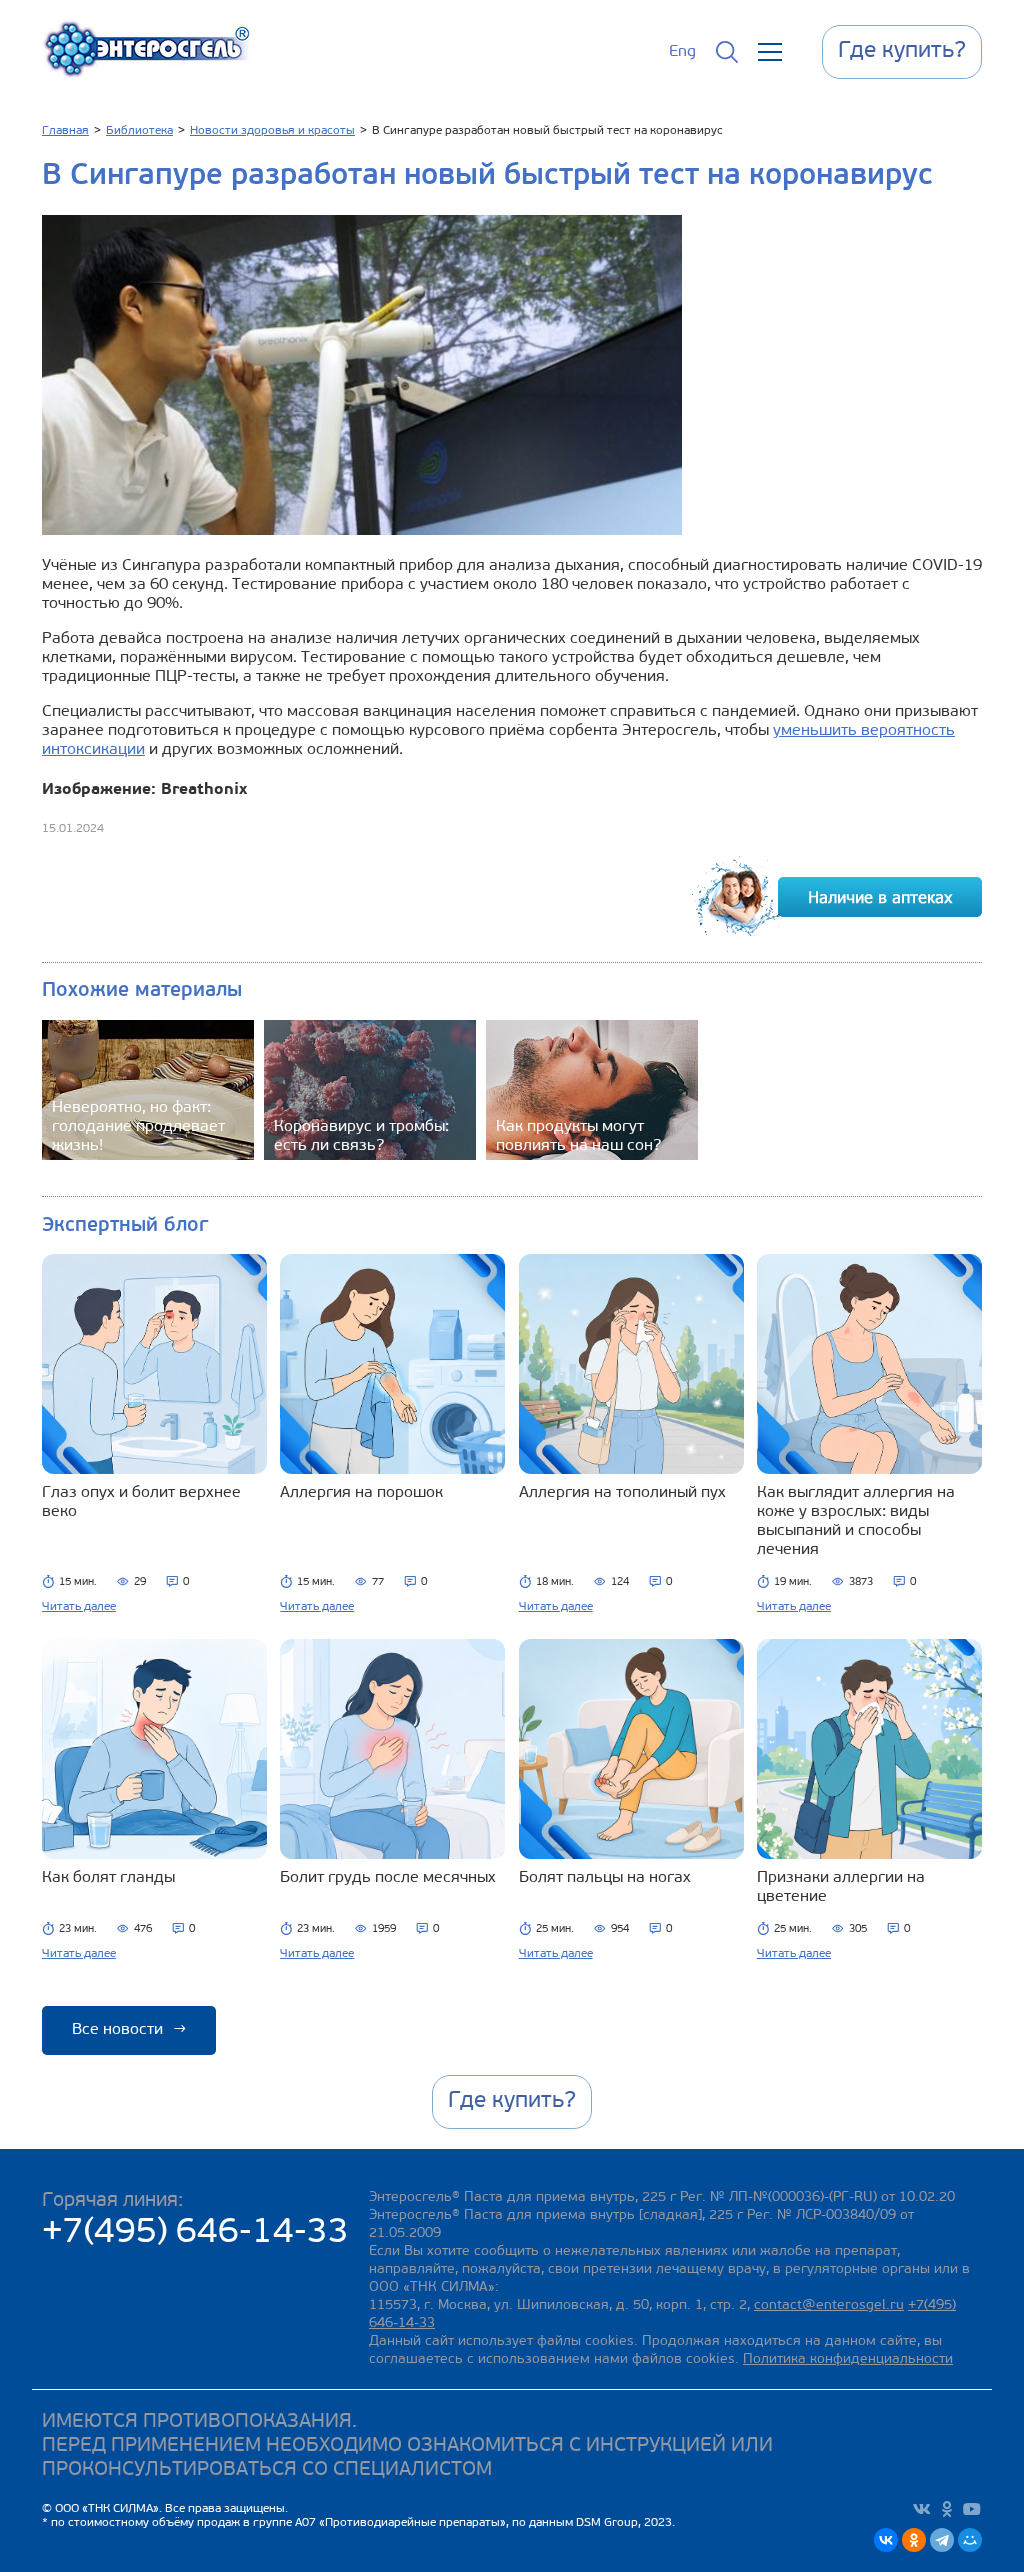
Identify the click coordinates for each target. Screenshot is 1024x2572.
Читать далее (79, 1607)
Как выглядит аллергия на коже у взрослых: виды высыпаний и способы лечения (856, 1521)
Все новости (129, 2030)
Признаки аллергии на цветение (841, 1887)
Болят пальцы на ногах (605, 1878)
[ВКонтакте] (886, 2540)
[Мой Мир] (970, 2540)
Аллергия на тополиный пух (622, 1493)
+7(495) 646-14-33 (195, 2233)
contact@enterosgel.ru (829, 2305)
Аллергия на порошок (361, 1493)
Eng (682, 52)
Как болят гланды (108, 1878)
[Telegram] (942, 2540)
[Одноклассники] (914, 2540)
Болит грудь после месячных (388, 1878)
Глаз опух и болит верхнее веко (141, 1502)
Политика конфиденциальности (848, 2359)
